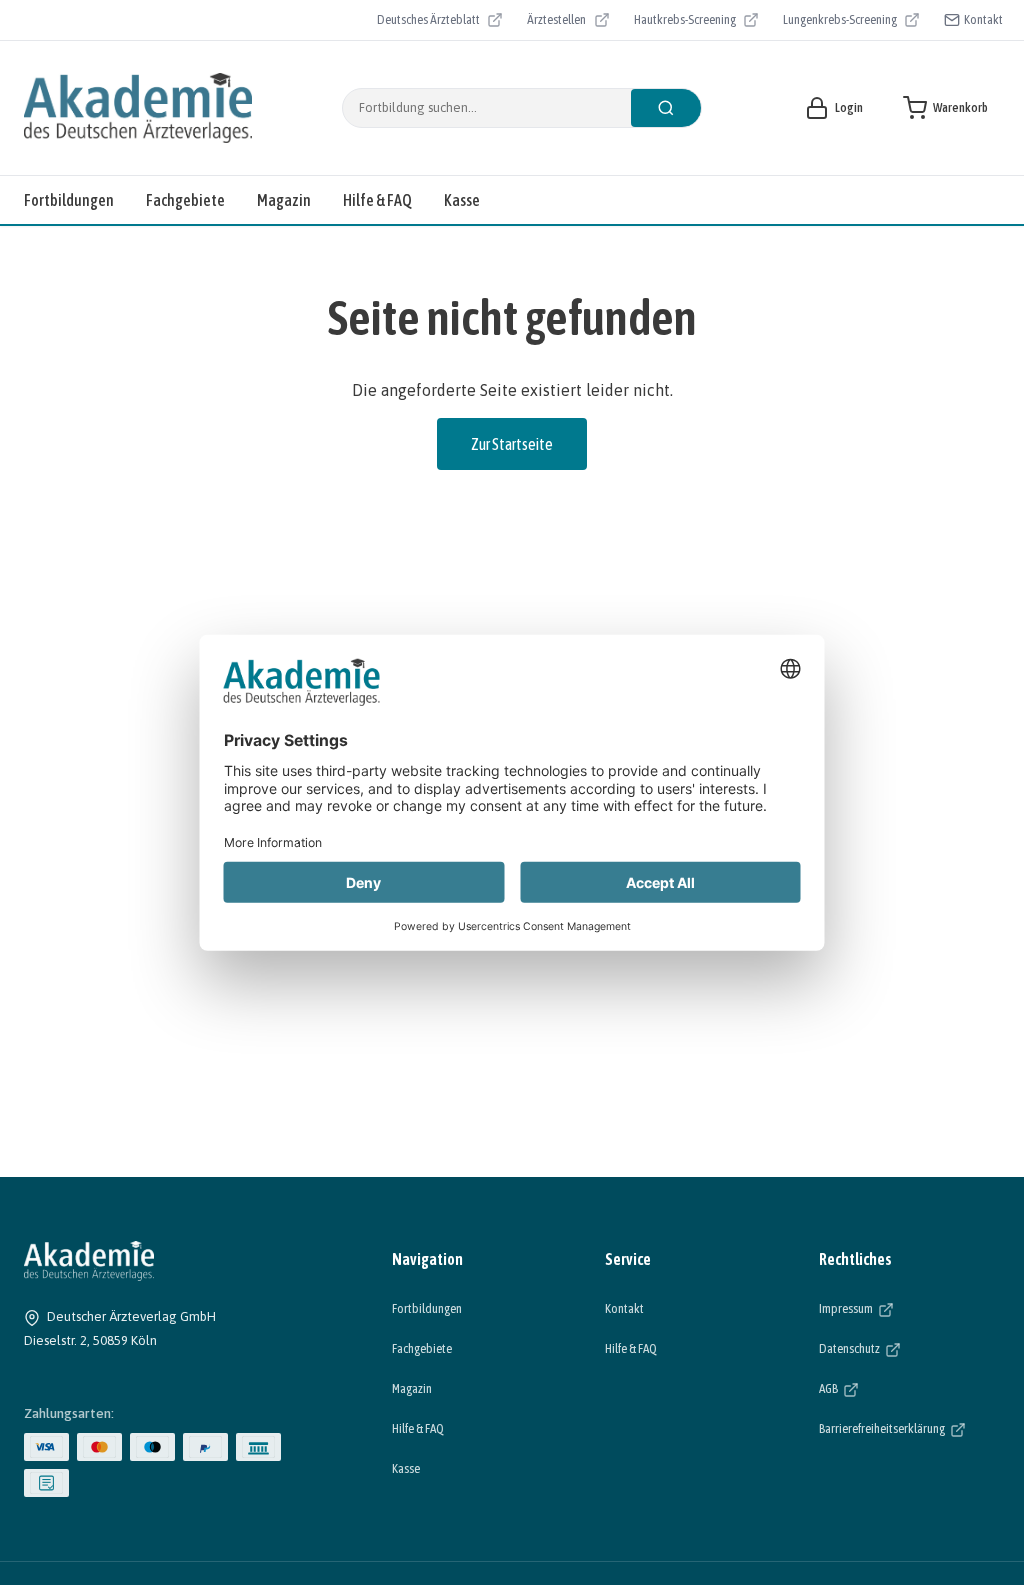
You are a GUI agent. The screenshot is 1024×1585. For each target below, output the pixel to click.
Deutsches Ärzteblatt (428, 22)
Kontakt (983, 19)
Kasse (462, 200)
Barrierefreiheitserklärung (909, 1428)
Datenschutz (909, 1348)
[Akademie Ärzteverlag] (138, 108)
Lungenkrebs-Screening (840, 22)
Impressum (907, 1308)
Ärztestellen (568, 22)
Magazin (284, 200)
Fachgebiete (185, 200)
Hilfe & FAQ (377, 200)
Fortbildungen (69, 200)
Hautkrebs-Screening (685, 22)
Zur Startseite (512, 444)
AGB (890, 1388)
